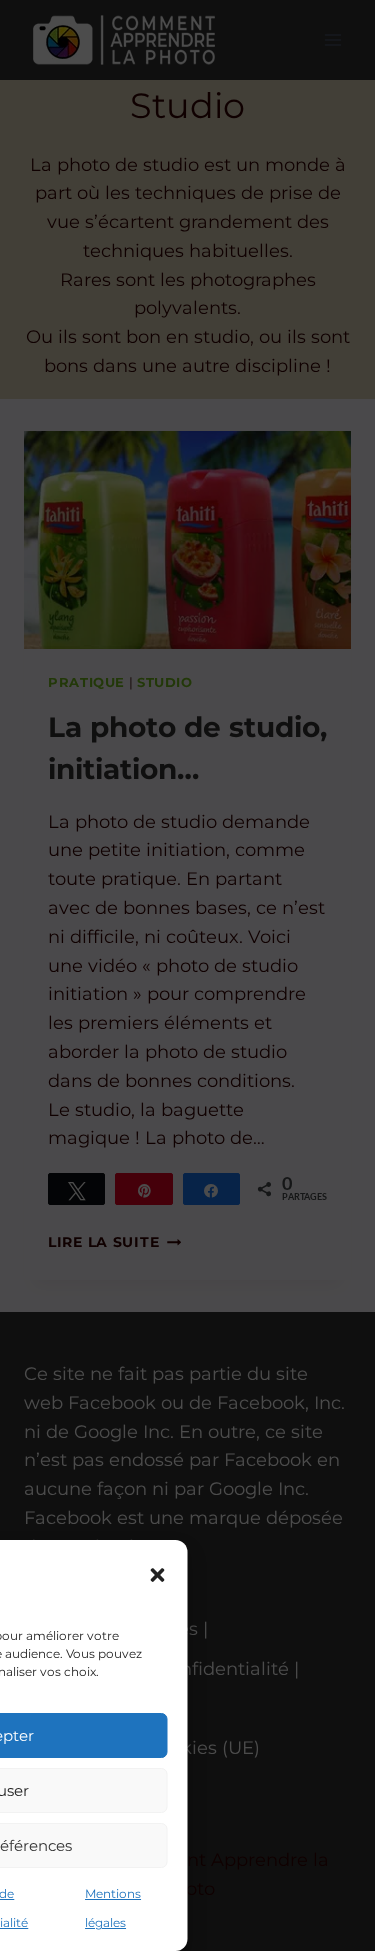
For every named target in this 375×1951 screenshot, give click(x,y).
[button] (158, 1575)
